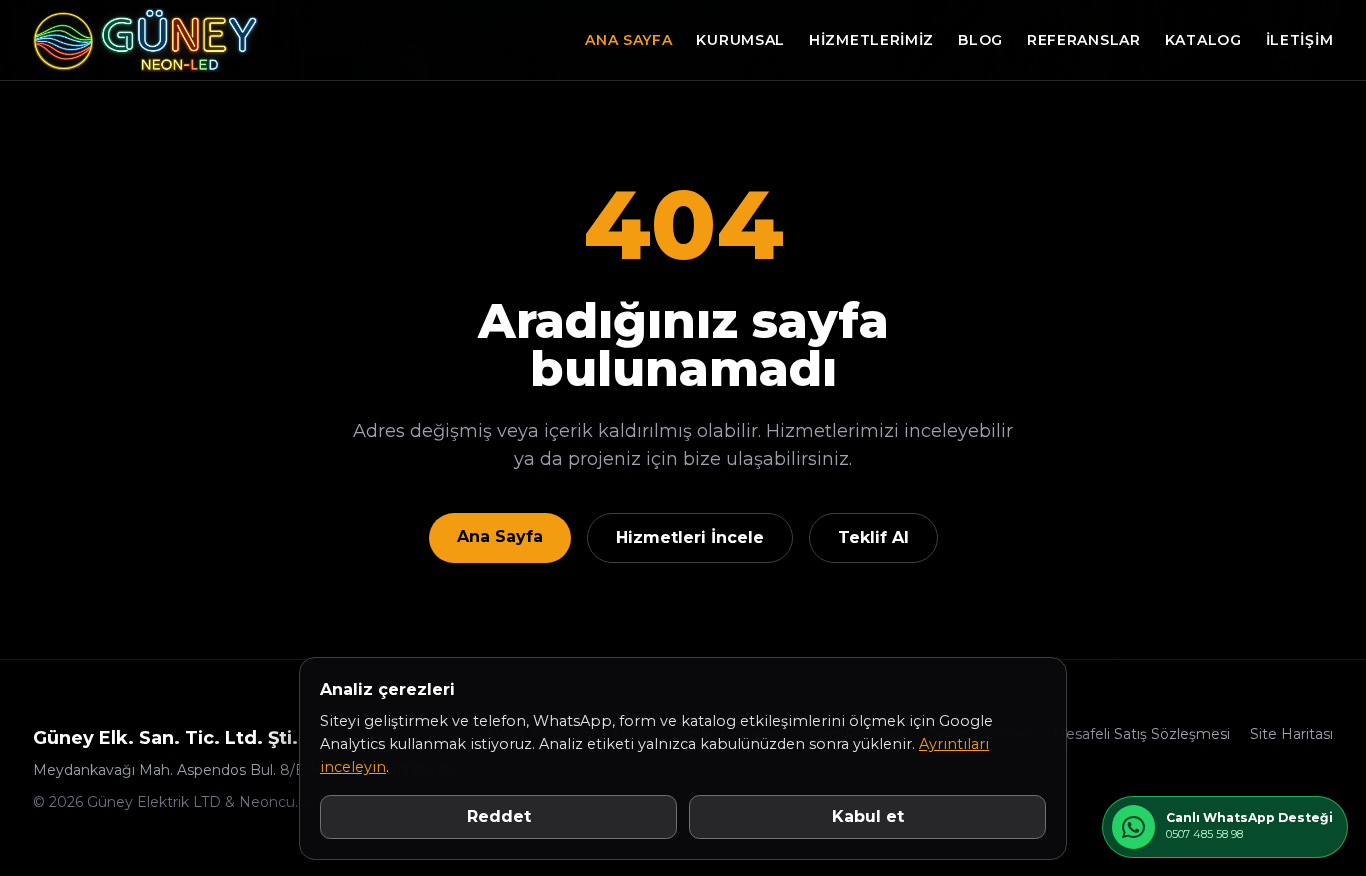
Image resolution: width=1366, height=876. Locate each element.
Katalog (1203, 40)
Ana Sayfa (628, 40)
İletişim (1300, 40)
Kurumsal (740, 40)
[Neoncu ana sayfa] (146, 40)
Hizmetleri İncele (690, 537)
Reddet (499, 816)
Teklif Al (873, 537)
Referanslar (1084, 40)
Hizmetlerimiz (871, 40)
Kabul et (868, 816)
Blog (980, 40)
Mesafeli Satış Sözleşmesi (1141, 734)
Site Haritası (1291, 734)
